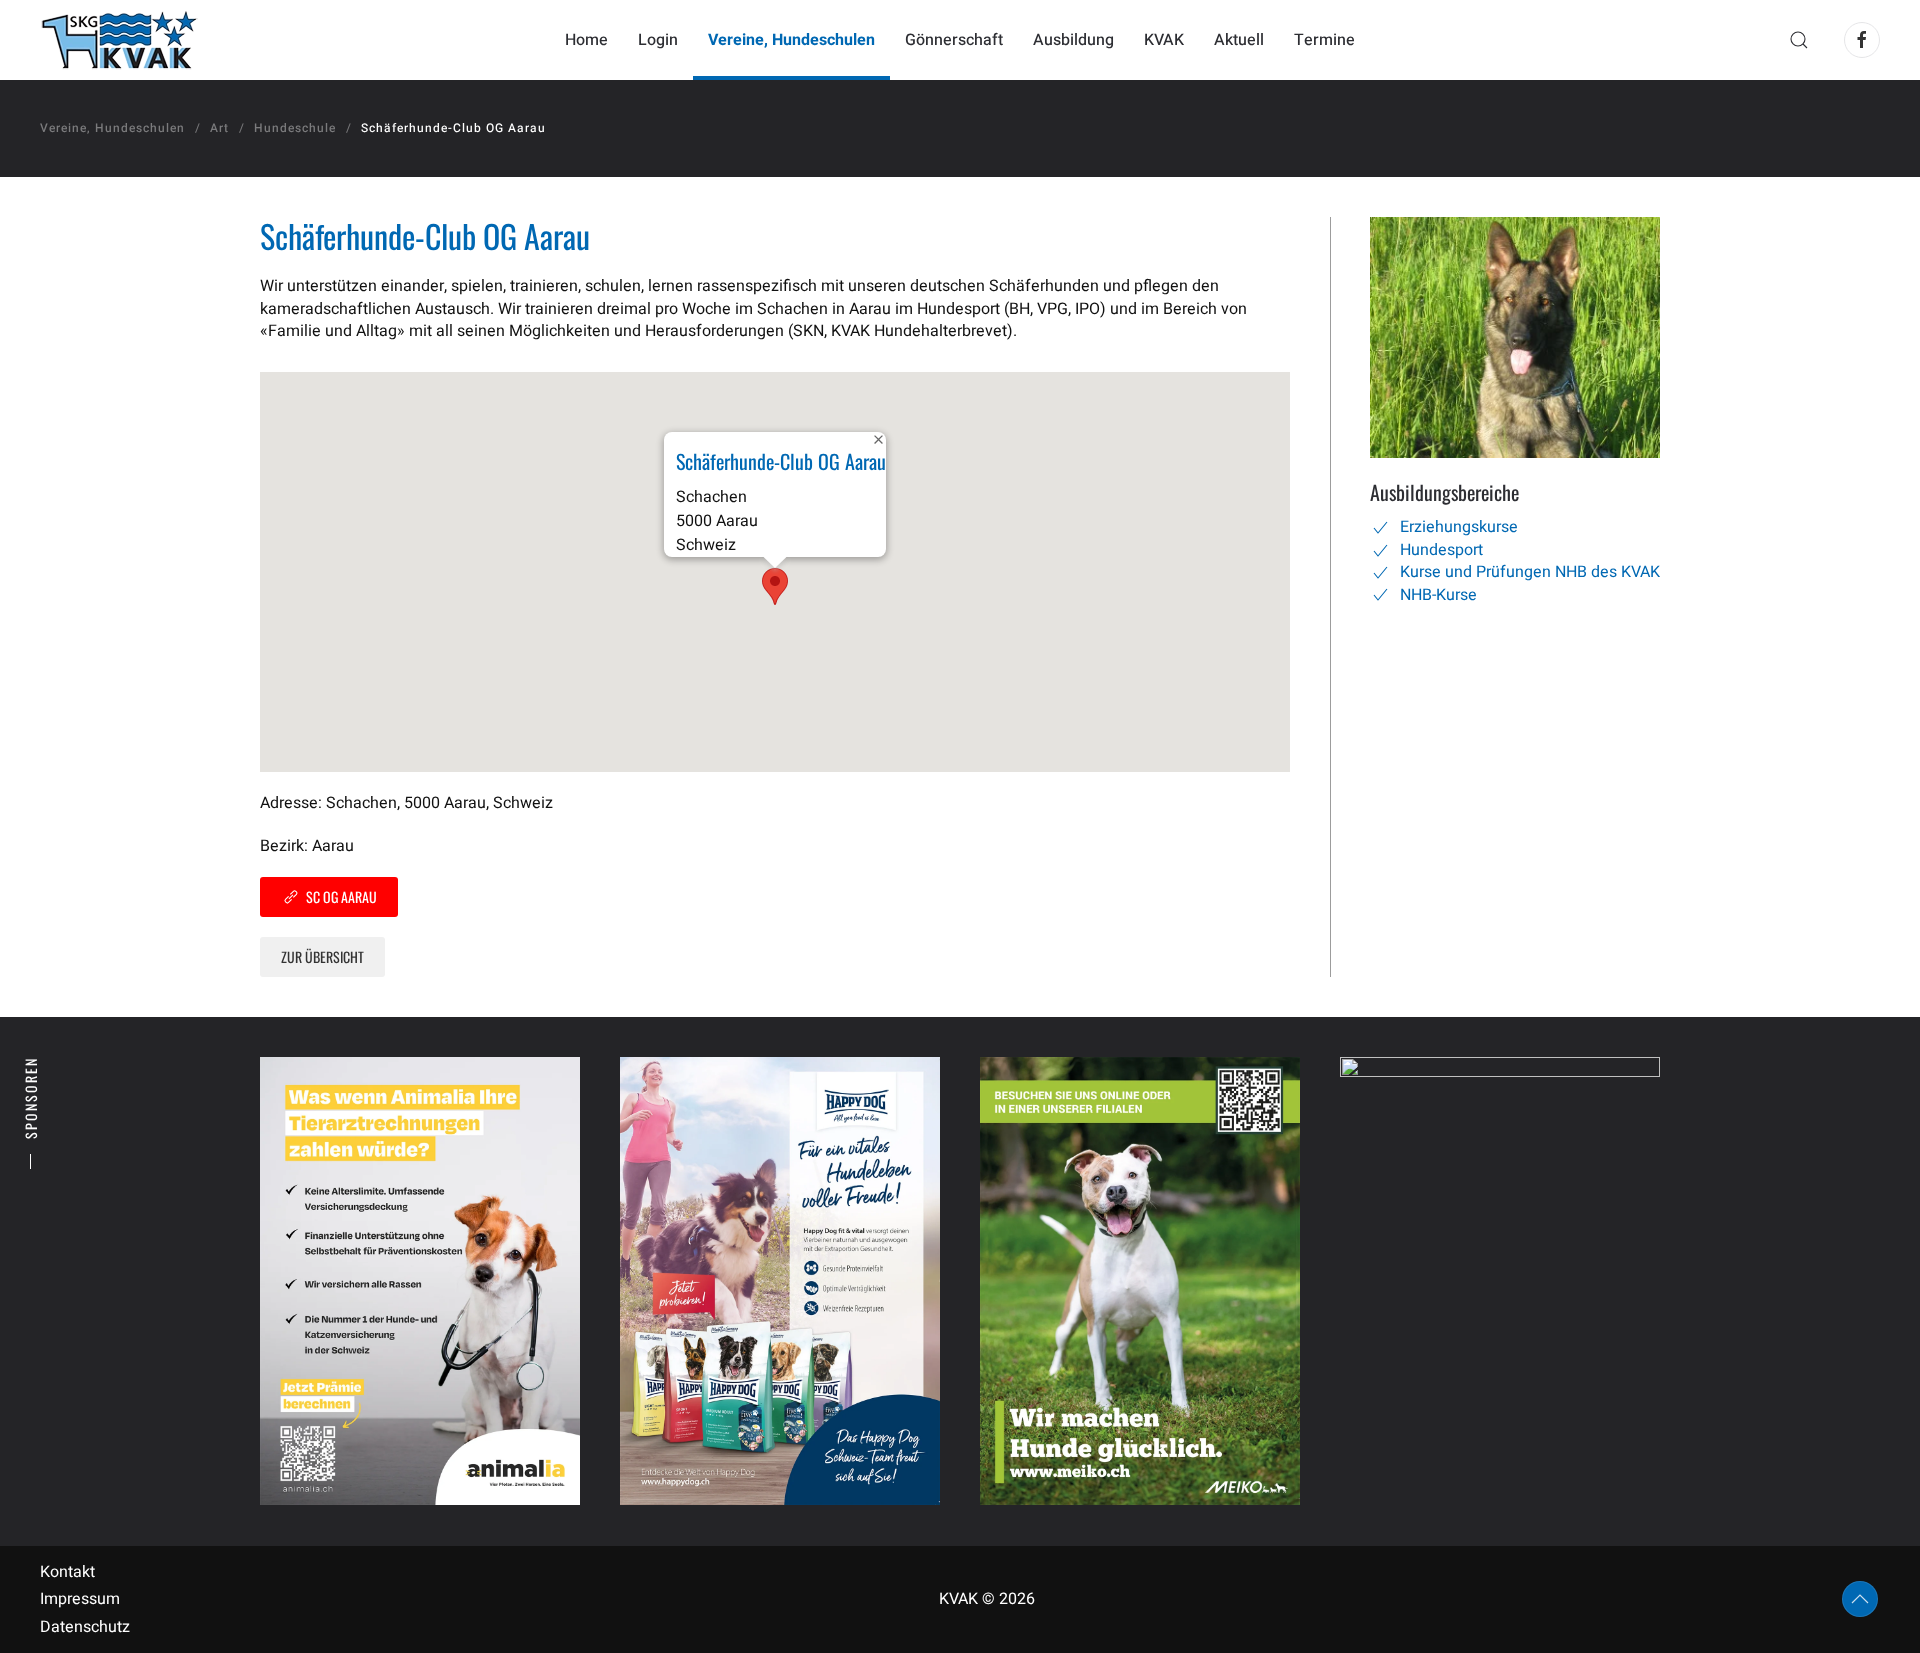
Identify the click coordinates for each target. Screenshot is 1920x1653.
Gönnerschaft (954, 40)
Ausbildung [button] (1073, 40)
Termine (1324, 40)
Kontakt (67, 1572)
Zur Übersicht (322, 956)
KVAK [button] (1164, 40)
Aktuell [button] (1239, 40)
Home (586, 40)
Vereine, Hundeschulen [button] (791, 40)
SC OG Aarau (341, 896)
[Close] (878, 439)
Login (658, 40)
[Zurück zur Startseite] (119, 40)
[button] (1799, 40)
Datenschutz (85, 1627)
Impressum (80, 1599)
